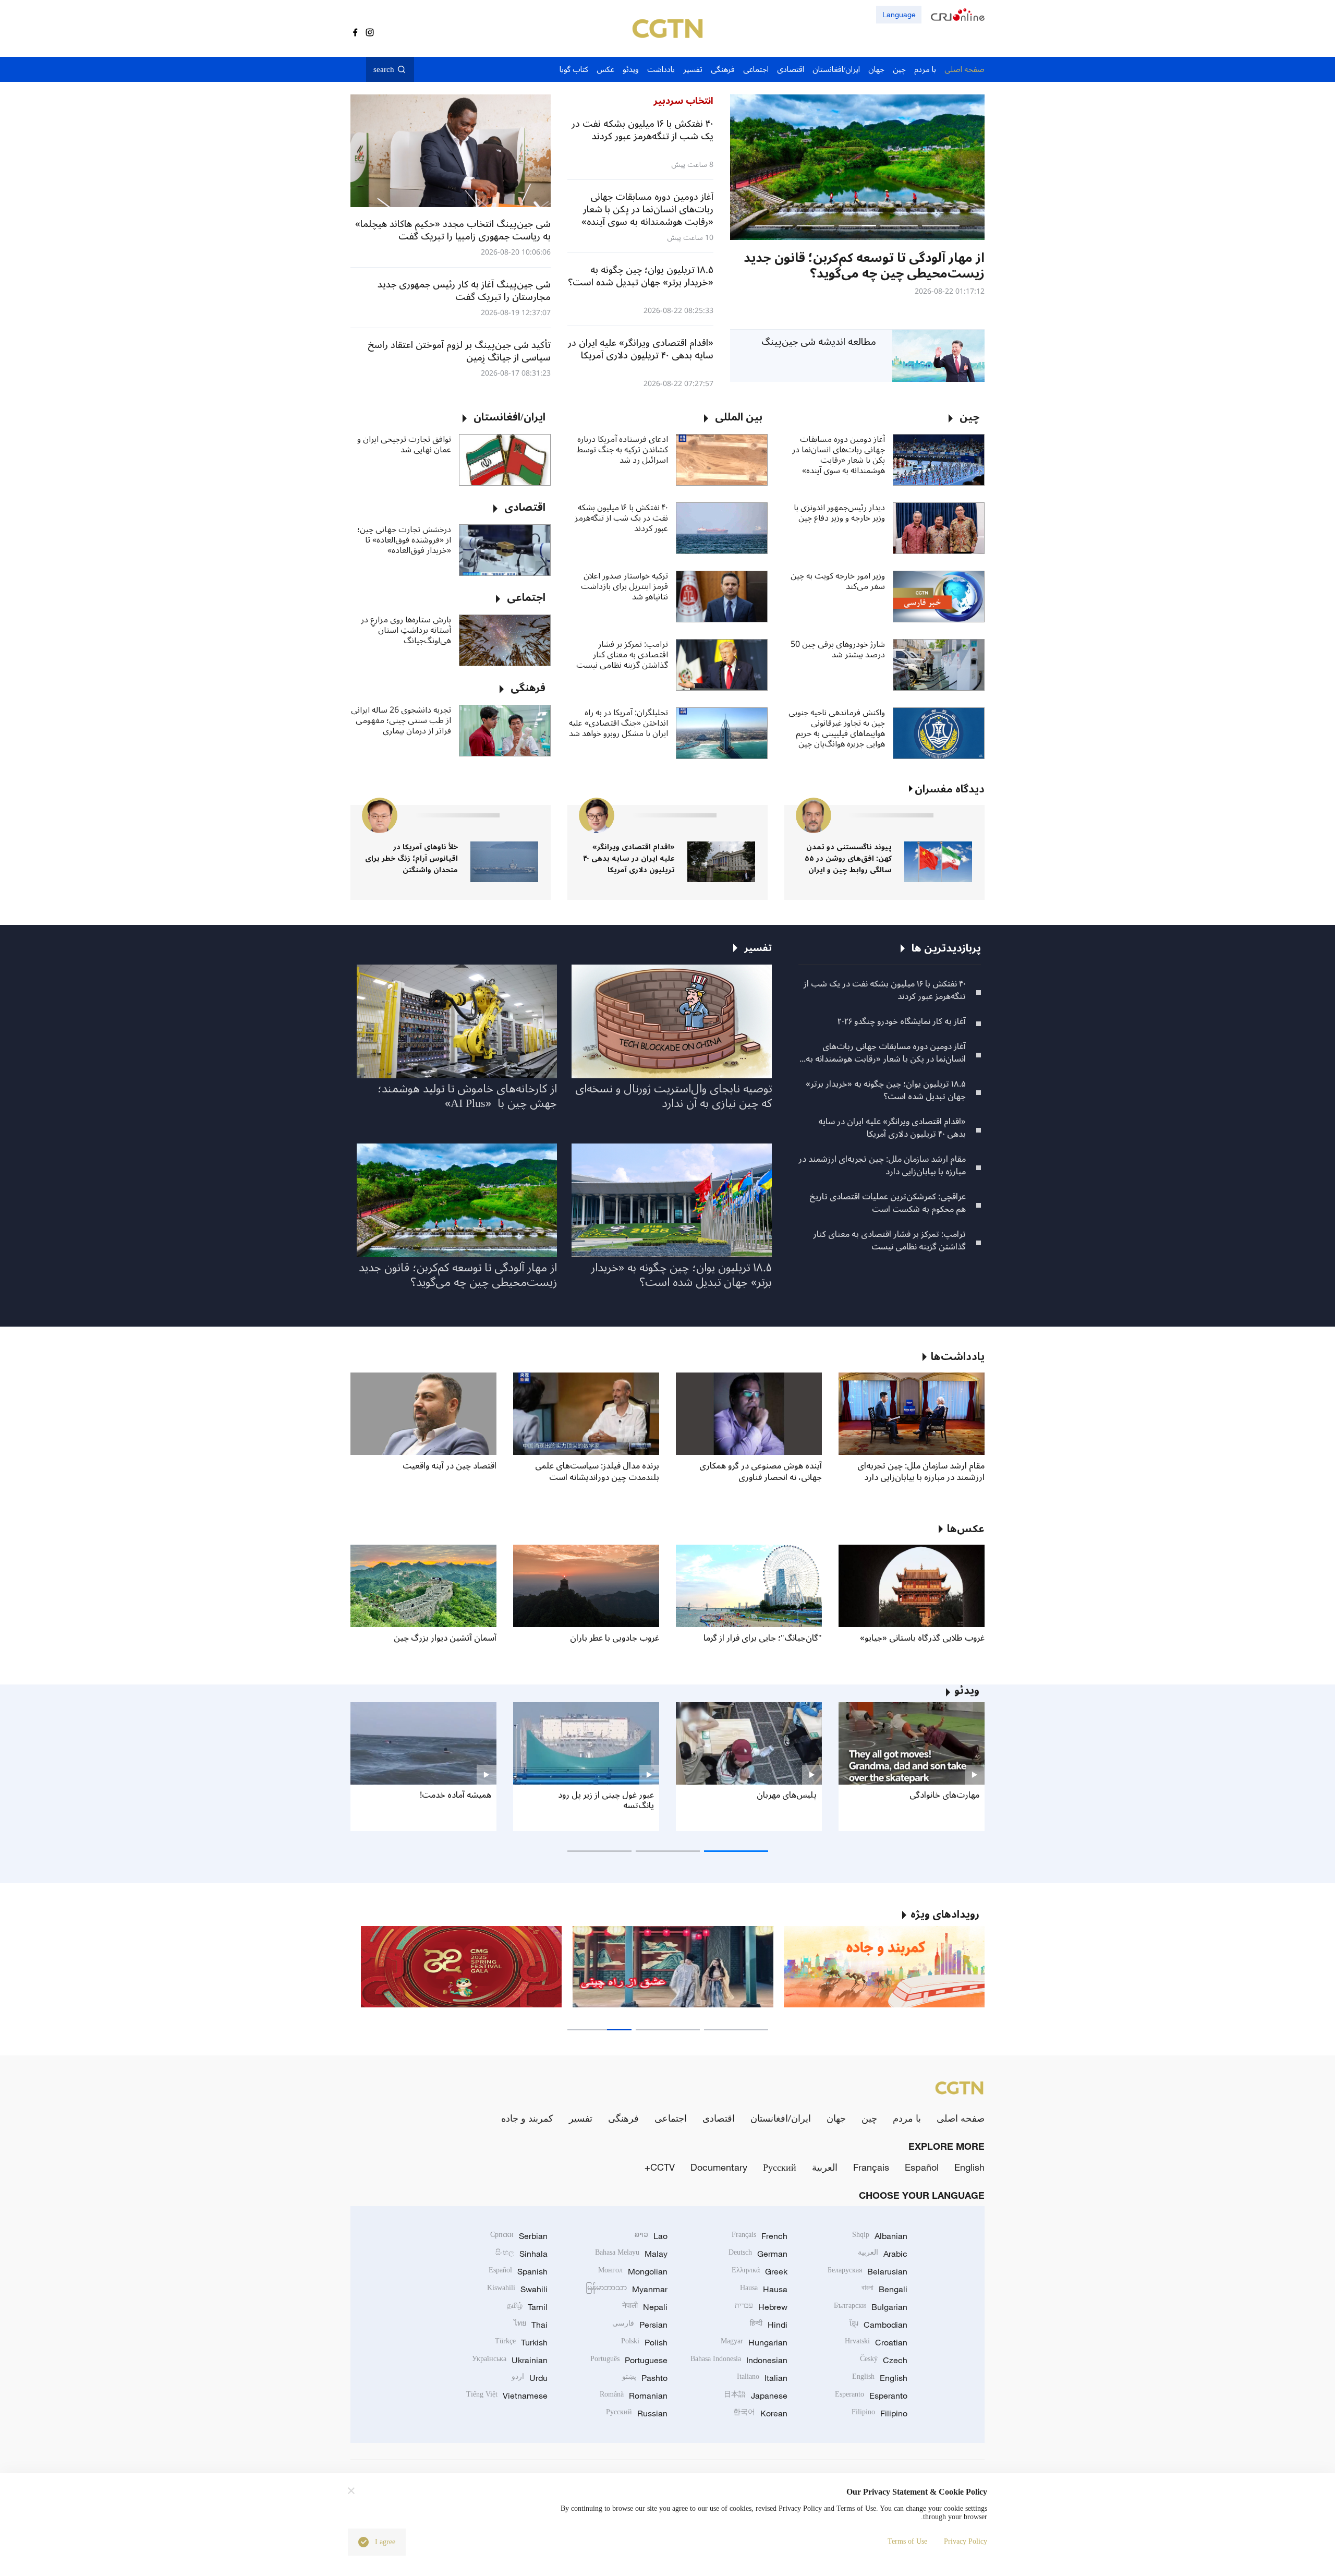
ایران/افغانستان (781, 2118)
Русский (780, 2167)
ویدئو (967, 1691)
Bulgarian (871, 2307)
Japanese (756, 2396)
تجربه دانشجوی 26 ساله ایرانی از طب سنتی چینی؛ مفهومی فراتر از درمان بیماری (401, 720)
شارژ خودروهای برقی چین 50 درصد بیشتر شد (838, 649)
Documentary (719, 2167)
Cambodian (878, 2325)
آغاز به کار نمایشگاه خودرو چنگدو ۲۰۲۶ (902, 1021)
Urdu (530, 2378)
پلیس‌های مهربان (787, 1795)
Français (871, 2167)
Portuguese (629, 2360)
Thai (531, 2325)
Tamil (527, 2307)
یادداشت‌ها (958, 1357)
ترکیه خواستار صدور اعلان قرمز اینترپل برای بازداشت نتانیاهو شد (624, 586)
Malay (631, 2254)
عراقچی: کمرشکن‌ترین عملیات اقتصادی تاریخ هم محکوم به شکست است (888, 1203)
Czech (884, 2360)
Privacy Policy (966, 2541)
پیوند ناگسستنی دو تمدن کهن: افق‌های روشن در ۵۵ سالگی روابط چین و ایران (848, 858)
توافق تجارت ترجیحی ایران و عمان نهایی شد (404, 444)
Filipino (879, 2413)
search (384, 69)
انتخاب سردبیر (683, 101)
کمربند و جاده (527, 2118)
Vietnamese (507, 2396)
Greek (760, 2271)
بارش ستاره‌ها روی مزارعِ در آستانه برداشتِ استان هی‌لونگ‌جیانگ (406, 630)
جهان (836, 2118)
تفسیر (581, 2118)
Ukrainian (510, 2360)
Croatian (876, 2342)
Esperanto (871, 2396)
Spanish (518, 2271)
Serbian (519, 2236)
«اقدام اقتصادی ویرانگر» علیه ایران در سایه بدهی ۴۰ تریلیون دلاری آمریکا (629, 858)
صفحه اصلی (961, 2118)
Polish (644, 2342)
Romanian (634, 2396)
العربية (825, 2167)
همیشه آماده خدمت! (456, 1795)
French (760, 2236)
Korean (760, 2413)
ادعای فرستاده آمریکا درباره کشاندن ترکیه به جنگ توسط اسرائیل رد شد (622, 450)
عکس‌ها (966, 1529)
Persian (640, 2325)
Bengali (884, 2289)
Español (922, 2167)
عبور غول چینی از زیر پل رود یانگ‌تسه (606, 1800)
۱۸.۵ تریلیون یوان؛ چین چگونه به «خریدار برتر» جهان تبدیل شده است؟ (886, 1090)
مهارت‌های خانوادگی (944, 1795)
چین (869, 2118)
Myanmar (627, 2289)
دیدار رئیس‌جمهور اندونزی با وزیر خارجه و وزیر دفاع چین (839, 513)
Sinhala (521, 2254)
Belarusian (867, 2271)
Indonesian (739, 2360)
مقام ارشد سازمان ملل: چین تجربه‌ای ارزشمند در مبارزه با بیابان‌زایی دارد (882, 1165)
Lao (651, 2236)
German (758, 2254)
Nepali (645, 2307)
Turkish (521, 2342)
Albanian (880, 2236)
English (969, 2167)
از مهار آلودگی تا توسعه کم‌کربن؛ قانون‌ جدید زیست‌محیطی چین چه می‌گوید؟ (458, 1275)
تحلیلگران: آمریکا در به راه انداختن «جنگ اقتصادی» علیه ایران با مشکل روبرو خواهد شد (618, 723)
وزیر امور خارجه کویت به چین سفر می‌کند (838, 581)
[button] (941, 226)
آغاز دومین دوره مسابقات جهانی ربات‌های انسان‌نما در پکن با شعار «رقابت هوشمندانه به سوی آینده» (839, 455)
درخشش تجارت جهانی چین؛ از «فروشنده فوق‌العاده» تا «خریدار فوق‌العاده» (404, 540)
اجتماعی (671, 2118)
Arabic (883, 2254)
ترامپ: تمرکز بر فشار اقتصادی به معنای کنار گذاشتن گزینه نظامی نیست (622, 655)
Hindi (769, 2325)
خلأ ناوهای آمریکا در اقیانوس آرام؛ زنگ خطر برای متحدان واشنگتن (411, 858)
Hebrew (761, 2307)
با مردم (907, 2118)
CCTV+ (660, 2167)
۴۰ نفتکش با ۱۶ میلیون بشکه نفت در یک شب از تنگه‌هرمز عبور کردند (621, 518)
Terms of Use (907, 2541)
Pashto (645, 2378)
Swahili (517, 2289)
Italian (762, 2378)
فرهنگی (623, 2118)
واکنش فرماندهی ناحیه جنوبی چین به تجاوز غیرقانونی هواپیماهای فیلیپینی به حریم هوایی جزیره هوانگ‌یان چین (837, 728)
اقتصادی (719, 2118)
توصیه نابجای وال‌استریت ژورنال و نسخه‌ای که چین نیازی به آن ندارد (673, 1096)
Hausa (764, 2289)
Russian (637, 2413)
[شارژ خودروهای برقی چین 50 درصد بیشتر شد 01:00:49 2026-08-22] (857, 167)
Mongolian (633, 2271)
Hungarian (754, 2342)
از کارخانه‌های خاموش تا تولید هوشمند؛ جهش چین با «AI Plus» (467, 1096)
